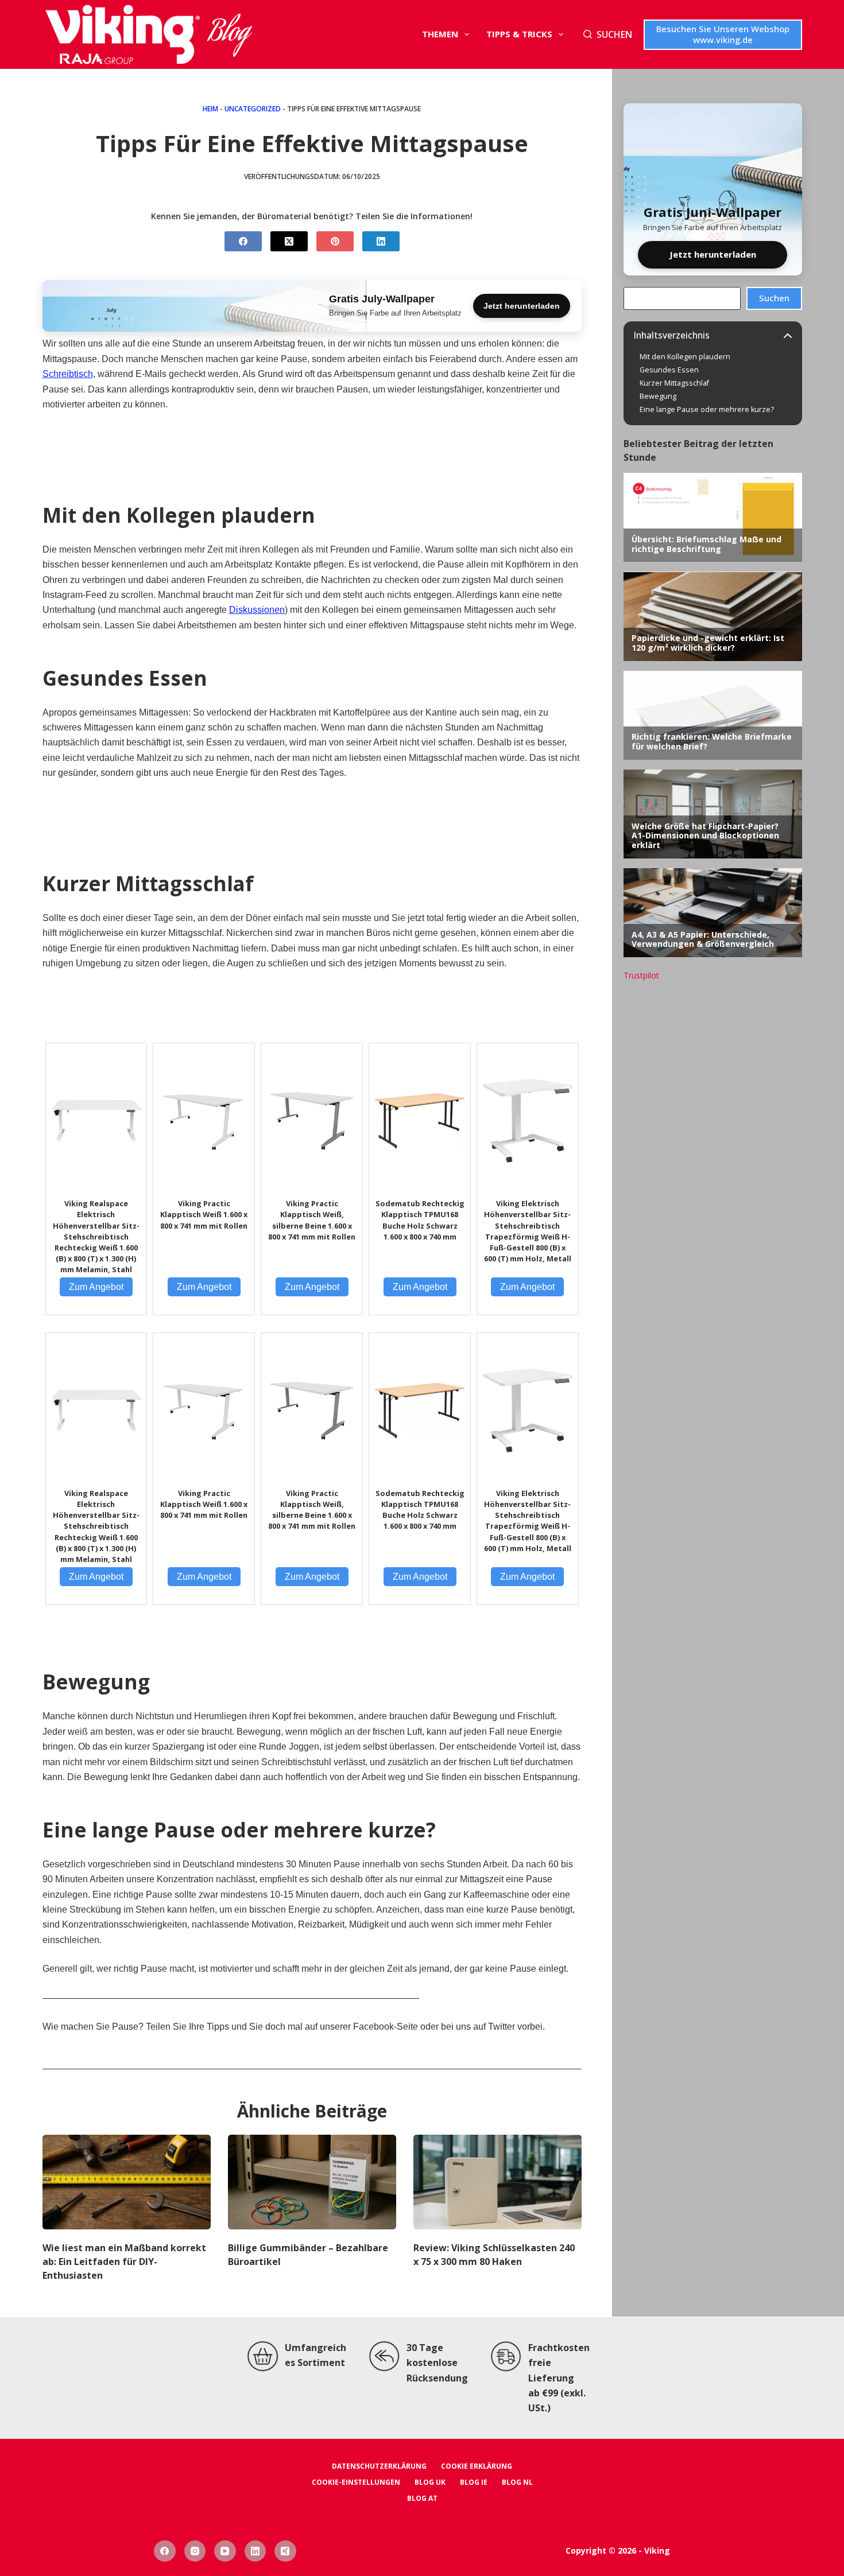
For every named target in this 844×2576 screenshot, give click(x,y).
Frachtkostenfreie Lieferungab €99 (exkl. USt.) (559, 2378)
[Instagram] (195, 2551)
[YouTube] (225, 2551)
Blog (229, 35)
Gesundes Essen (669, 370)
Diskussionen (257, 610)
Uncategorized (253, 109)
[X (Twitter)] (289, 241)
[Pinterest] (335, 241)
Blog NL (517, 2482)
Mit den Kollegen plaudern (685, 357)
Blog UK (430, 2482)
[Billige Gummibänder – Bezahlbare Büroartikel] (312, 2182)
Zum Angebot (96, 1287)
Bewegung (658, 396)
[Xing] (285, 2551)
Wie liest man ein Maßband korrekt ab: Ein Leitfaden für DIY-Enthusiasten (124, 2262)
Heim (210, 109)
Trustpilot (641, 975)
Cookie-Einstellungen (356, 2482)
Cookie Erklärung (477, 2466)
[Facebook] (243, 241)
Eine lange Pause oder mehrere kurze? (707, 410)
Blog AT (422, 2499)
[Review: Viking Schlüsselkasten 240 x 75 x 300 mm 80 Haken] (498, 2182)
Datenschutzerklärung (379, 2466)
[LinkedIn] (381, 241)
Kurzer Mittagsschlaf (674, 383)
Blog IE (474, 2482)
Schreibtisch (68, 374)
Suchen (774, 298)
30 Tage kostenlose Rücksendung (437, 2363)
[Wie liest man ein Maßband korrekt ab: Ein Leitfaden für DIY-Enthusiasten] (127, 2182)
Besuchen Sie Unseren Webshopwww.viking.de (723, 34)
